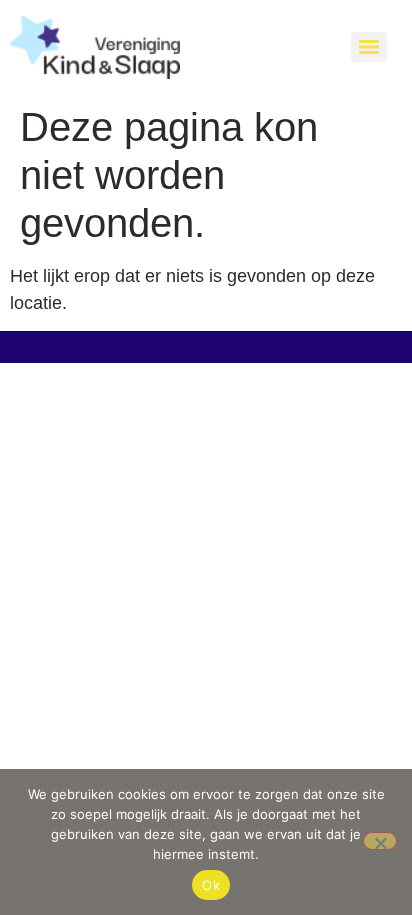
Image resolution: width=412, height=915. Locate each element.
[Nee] (380, 841)
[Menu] (369, 47)
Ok (211, 885)
